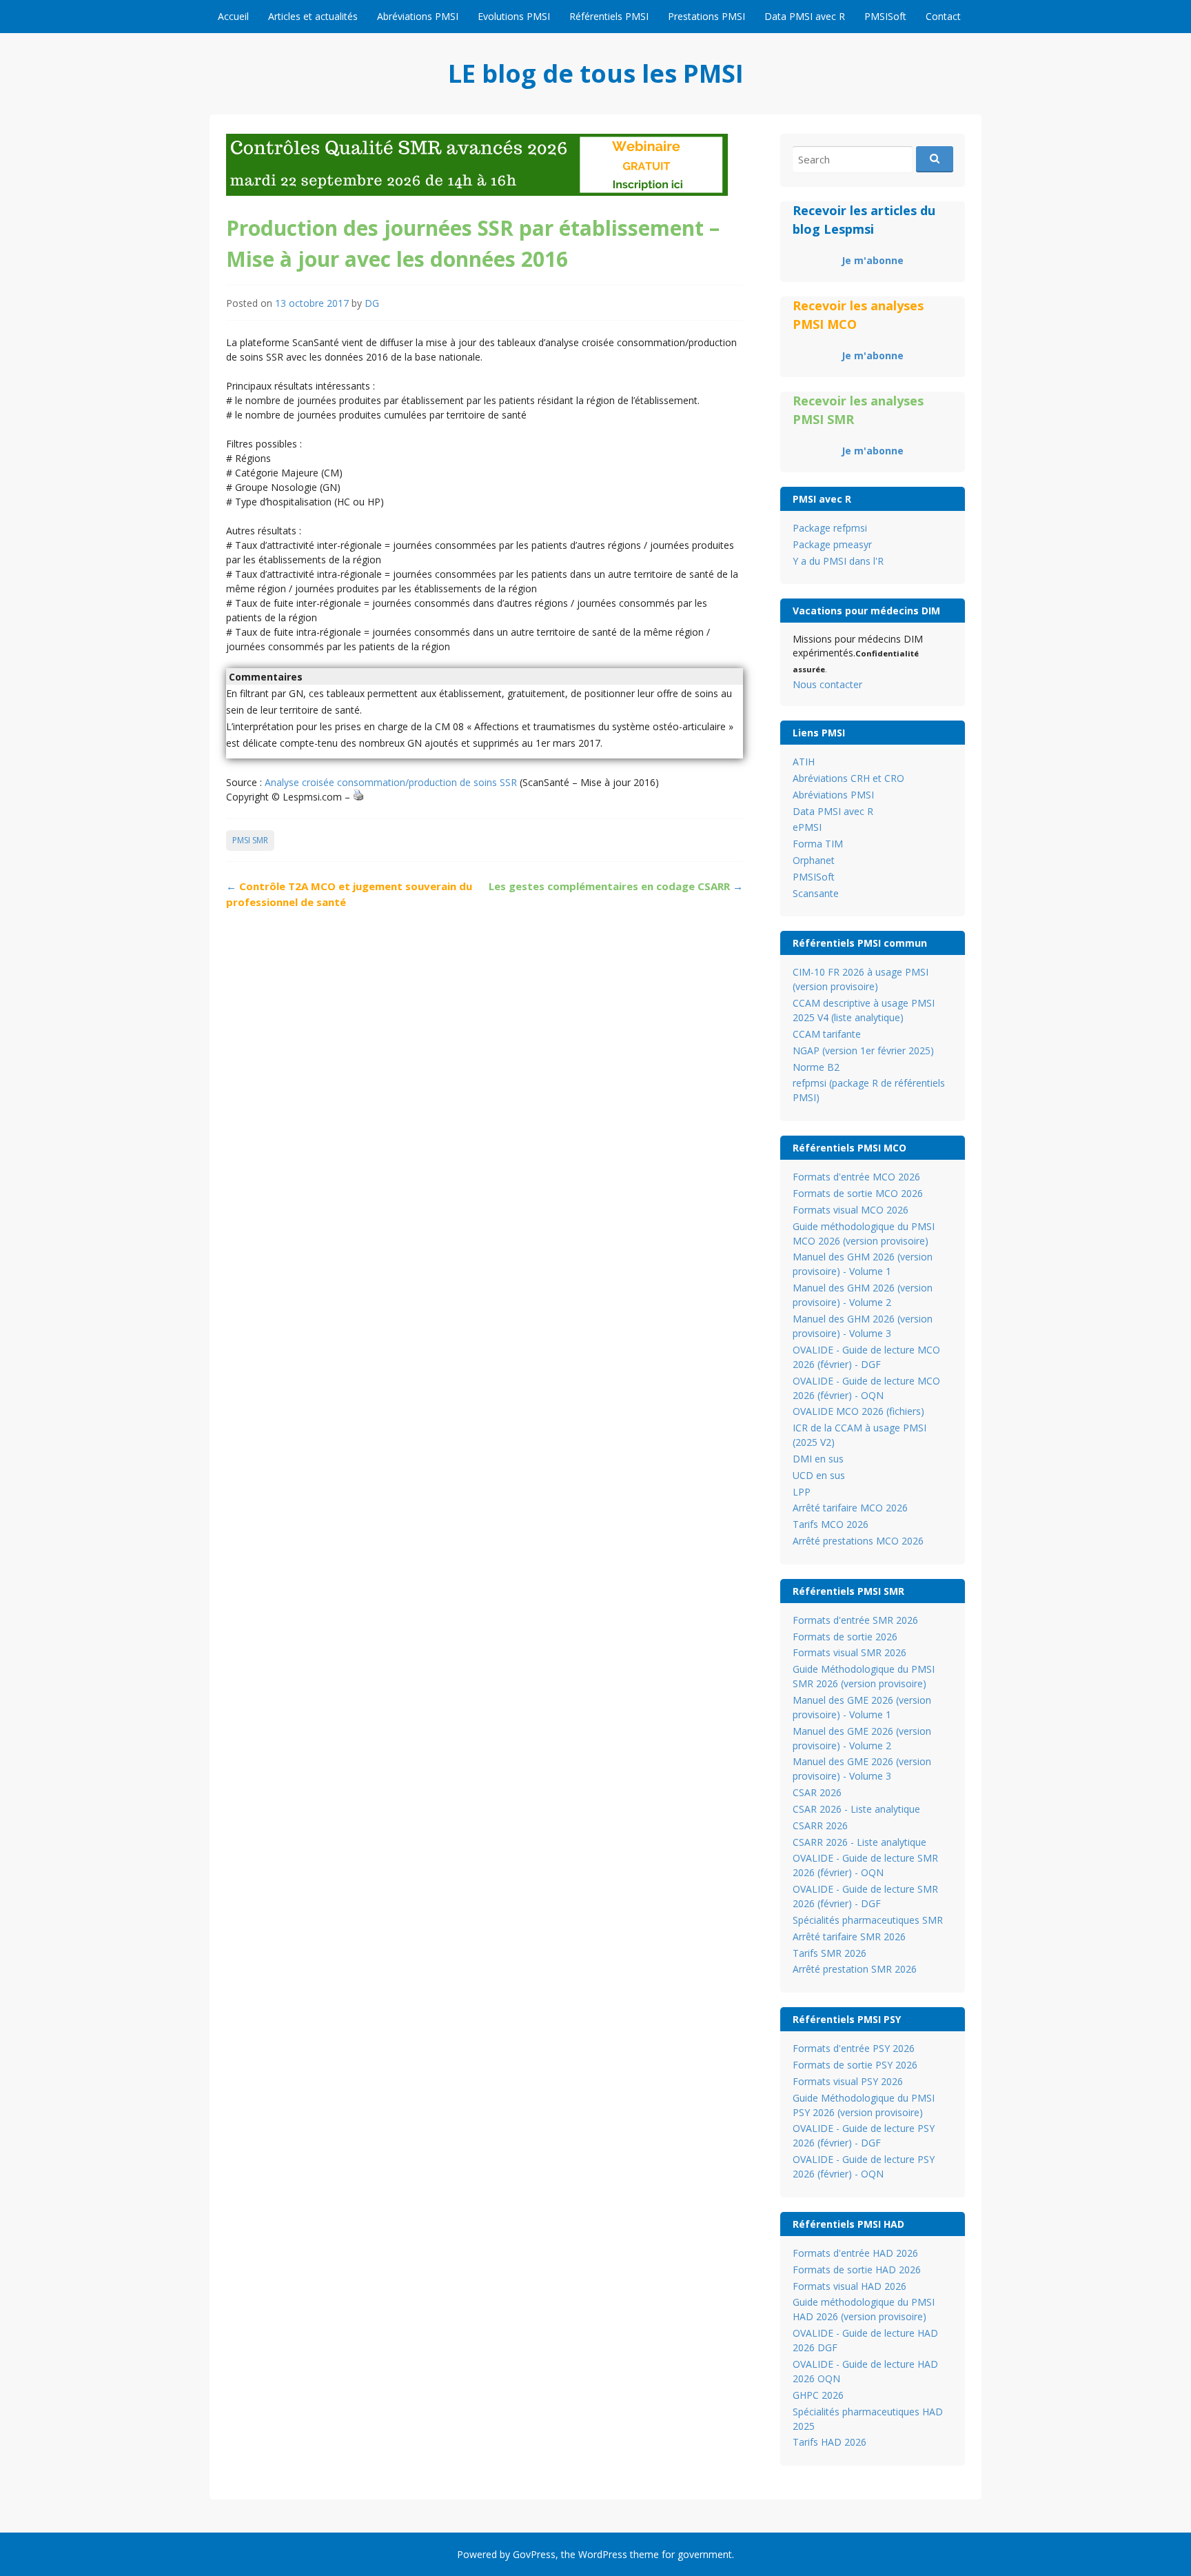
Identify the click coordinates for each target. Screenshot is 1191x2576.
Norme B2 (816, 1067)
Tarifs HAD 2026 (829, 2442)
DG (372, 303)
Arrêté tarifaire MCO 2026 (850, 1508)
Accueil (233, 16)
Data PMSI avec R (805, 16)
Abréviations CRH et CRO (848, 778)
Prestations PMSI (706, 16)
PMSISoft (885, 16)
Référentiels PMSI (609, 16)
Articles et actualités (313, 16)
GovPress (534, 2554)
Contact (943, 16)
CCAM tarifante (827, 1034)
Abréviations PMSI (418, 16)
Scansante (816, 893)
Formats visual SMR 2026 (849, 1652)
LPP (802, 1492)
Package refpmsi (830, 528)
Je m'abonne (873, 260)
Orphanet (814, 860)
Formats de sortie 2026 (845, 1637)
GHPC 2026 (818, 2395)
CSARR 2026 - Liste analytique (859, 1842)
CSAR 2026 (817, 1792)
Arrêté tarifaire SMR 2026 (849, 1936)
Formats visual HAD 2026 (849, 2286)
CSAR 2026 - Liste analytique (856, 1809)
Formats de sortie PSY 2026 (855, 2065)
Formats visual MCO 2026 (851, 1210)
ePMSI (807, 827)
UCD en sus (819, 1475)
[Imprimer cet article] (358, 797)
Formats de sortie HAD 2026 (857, 2270)
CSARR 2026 (820, 1825)
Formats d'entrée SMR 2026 (855, 1620)
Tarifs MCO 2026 (831, 1524)
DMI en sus (818, 1459)
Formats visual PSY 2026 (848, 2081)
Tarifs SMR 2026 (829, 1953)
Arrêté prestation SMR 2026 (855, 1969)
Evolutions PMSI (514, 16)
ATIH (804, 762)
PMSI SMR (250, 840)
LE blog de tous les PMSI (596, 73)
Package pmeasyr (832, 544)
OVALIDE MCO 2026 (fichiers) (858, 1411)
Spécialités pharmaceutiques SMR (868, 1920)
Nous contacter (827, 684)
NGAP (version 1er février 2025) (863, 1050)
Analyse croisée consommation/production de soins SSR (391, 782)
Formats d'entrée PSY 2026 (854, 2048)
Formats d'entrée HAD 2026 (855, 2253)
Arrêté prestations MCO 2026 (858, 1541)
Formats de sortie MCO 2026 (858, 1193)
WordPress (603, 2554)
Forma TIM (818, 844)
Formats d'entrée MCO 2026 (856, 1177)
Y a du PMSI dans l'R (838, 561)
